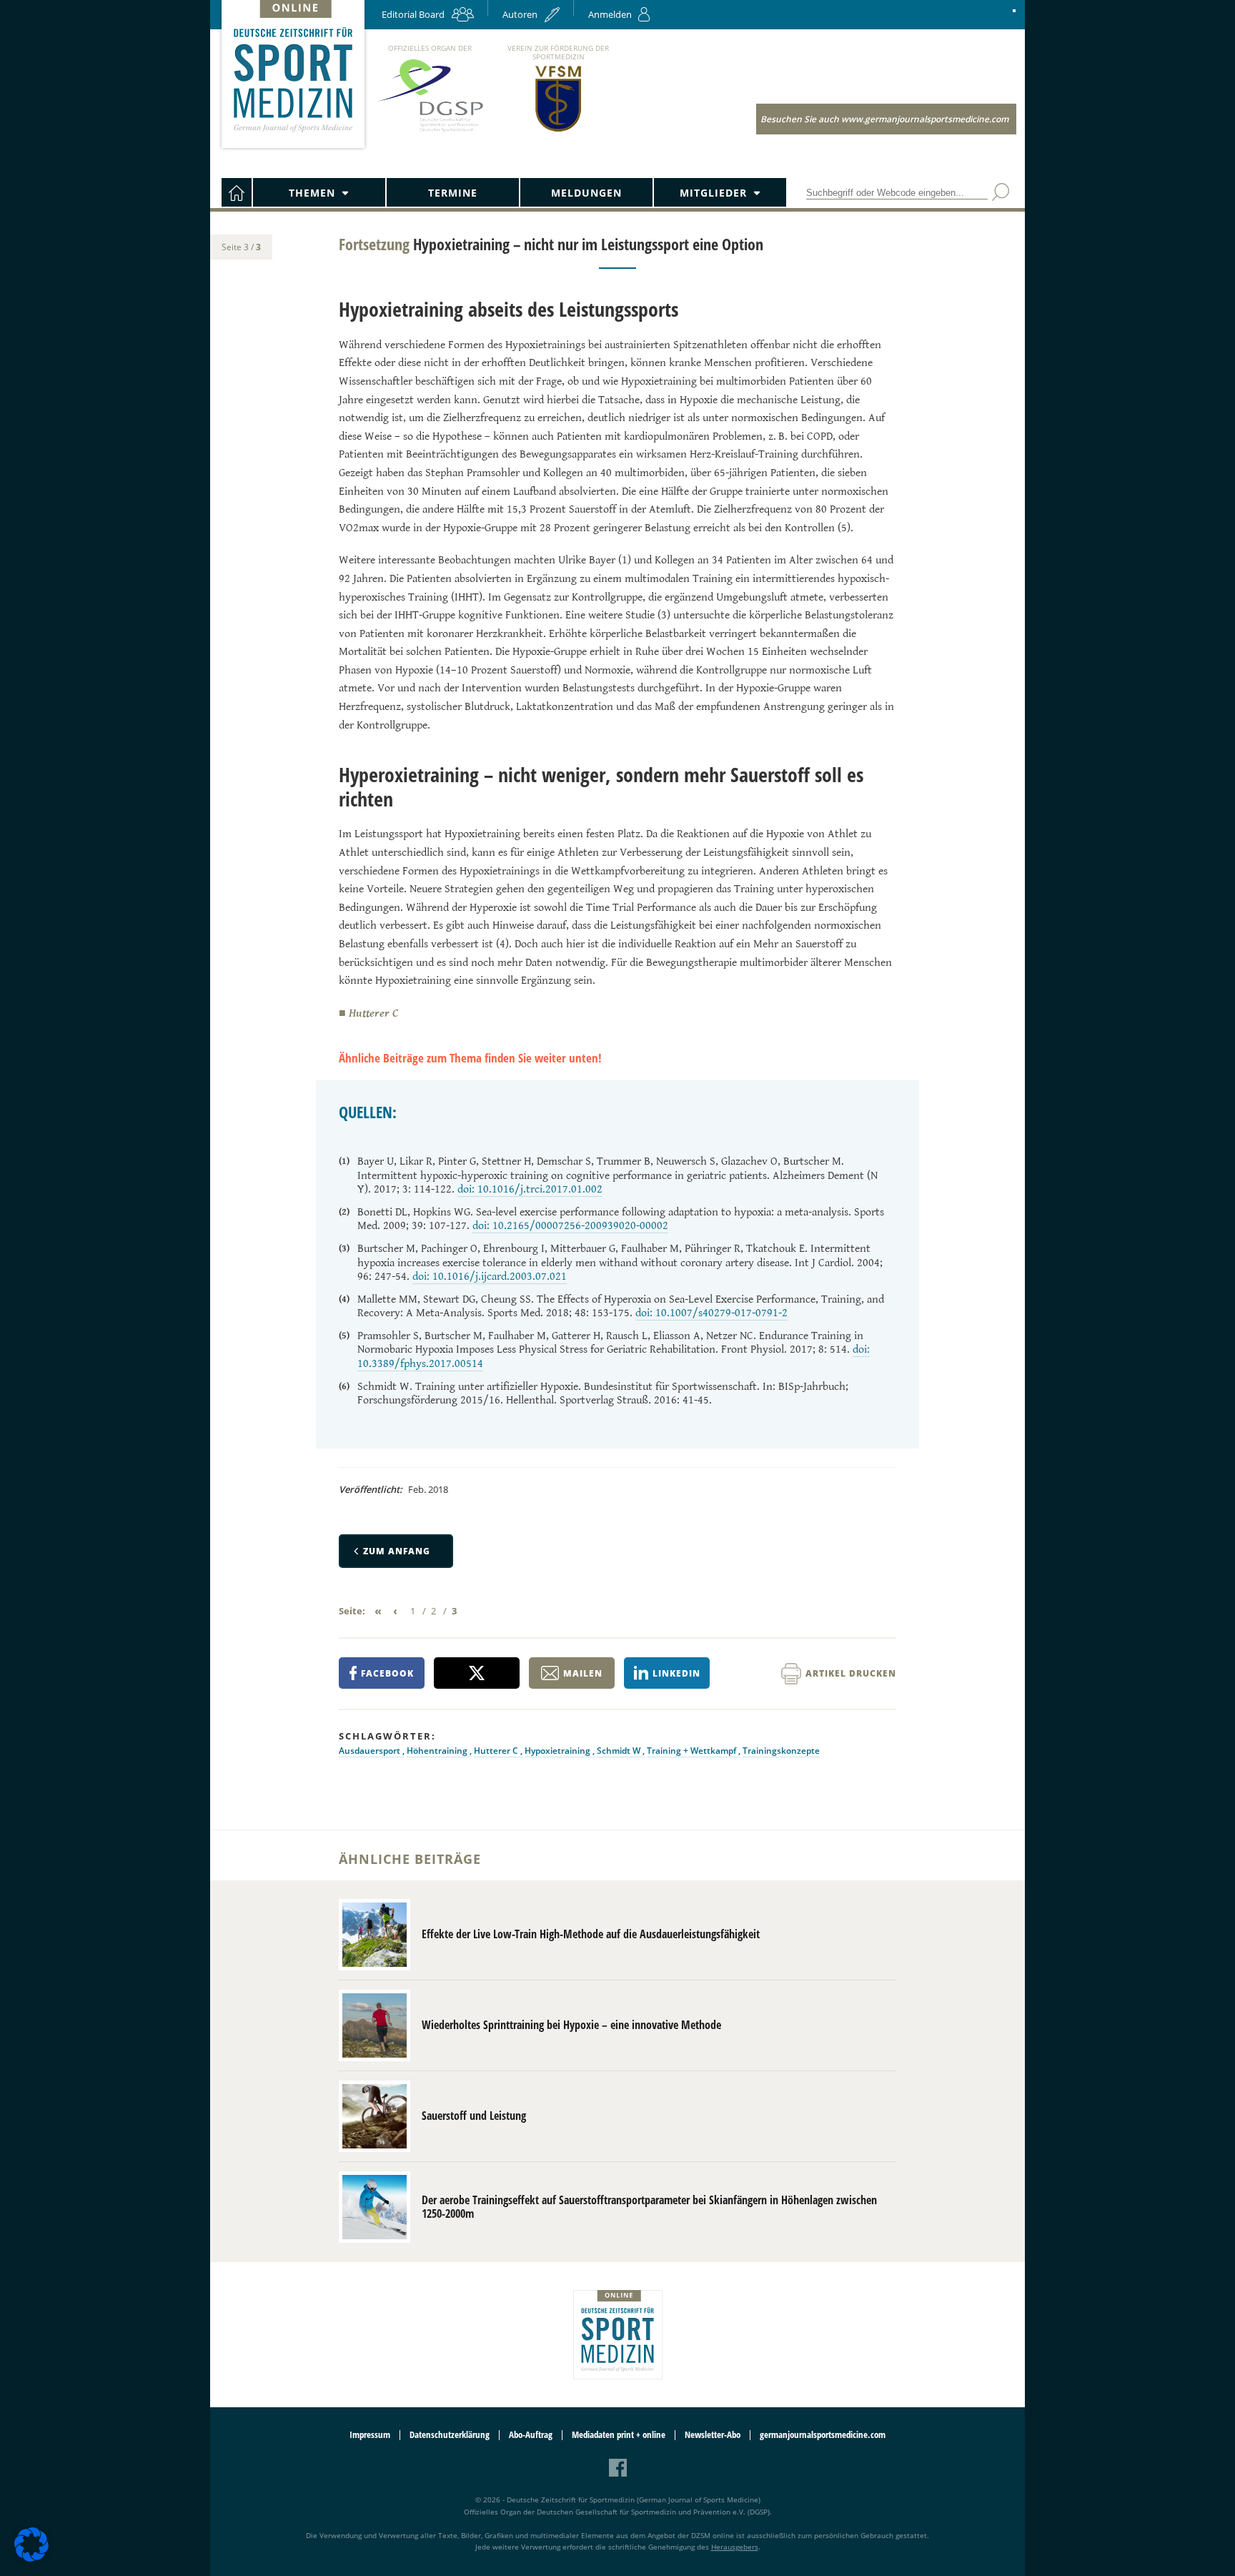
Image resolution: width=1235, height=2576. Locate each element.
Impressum (370, 2435)
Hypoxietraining (559, 1751)
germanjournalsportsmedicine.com (823, 2435)
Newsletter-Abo (713, 2435)
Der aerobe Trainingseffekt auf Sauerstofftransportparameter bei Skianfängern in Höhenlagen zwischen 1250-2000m (649, 2207)
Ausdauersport (371, 1751)
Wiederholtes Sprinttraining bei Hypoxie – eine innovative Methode (571, 2025)
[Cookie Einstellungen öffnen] (31, 2559)
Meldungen (586, 193)
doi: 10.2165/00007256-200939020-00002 (570, 1226)
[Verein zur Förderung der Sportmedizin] (559, 130)
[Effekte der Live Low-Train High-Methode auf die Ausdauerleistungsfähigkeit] (375, 1935)
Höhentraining (438, 1751)
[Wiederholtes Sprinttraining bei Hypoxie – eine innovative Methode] (375, 2025)
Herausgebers (735, 2547)
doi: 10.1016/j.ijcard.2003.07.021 (490, 1277)
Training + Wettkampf (693, 1751)
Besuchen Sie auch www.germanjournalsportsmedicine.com (884, 119)
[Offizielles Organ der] (430, 131)
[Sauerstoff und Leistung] (375, 2116)
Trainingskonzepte (781, 1751)
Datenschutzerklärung (450, 2435)
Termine (453, 193)
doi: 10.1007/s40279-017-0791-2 (711, 1313)
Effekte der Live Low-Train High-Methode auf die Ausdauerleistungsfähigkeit (591, 1934)
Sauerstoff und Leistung (474, 2116)
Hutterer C (497, 1751)
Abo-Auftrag (531, 2435)
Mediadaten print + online (619, 2435)
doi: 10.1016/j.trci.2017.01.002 (530, 1189)
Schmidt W (620, 1751)
